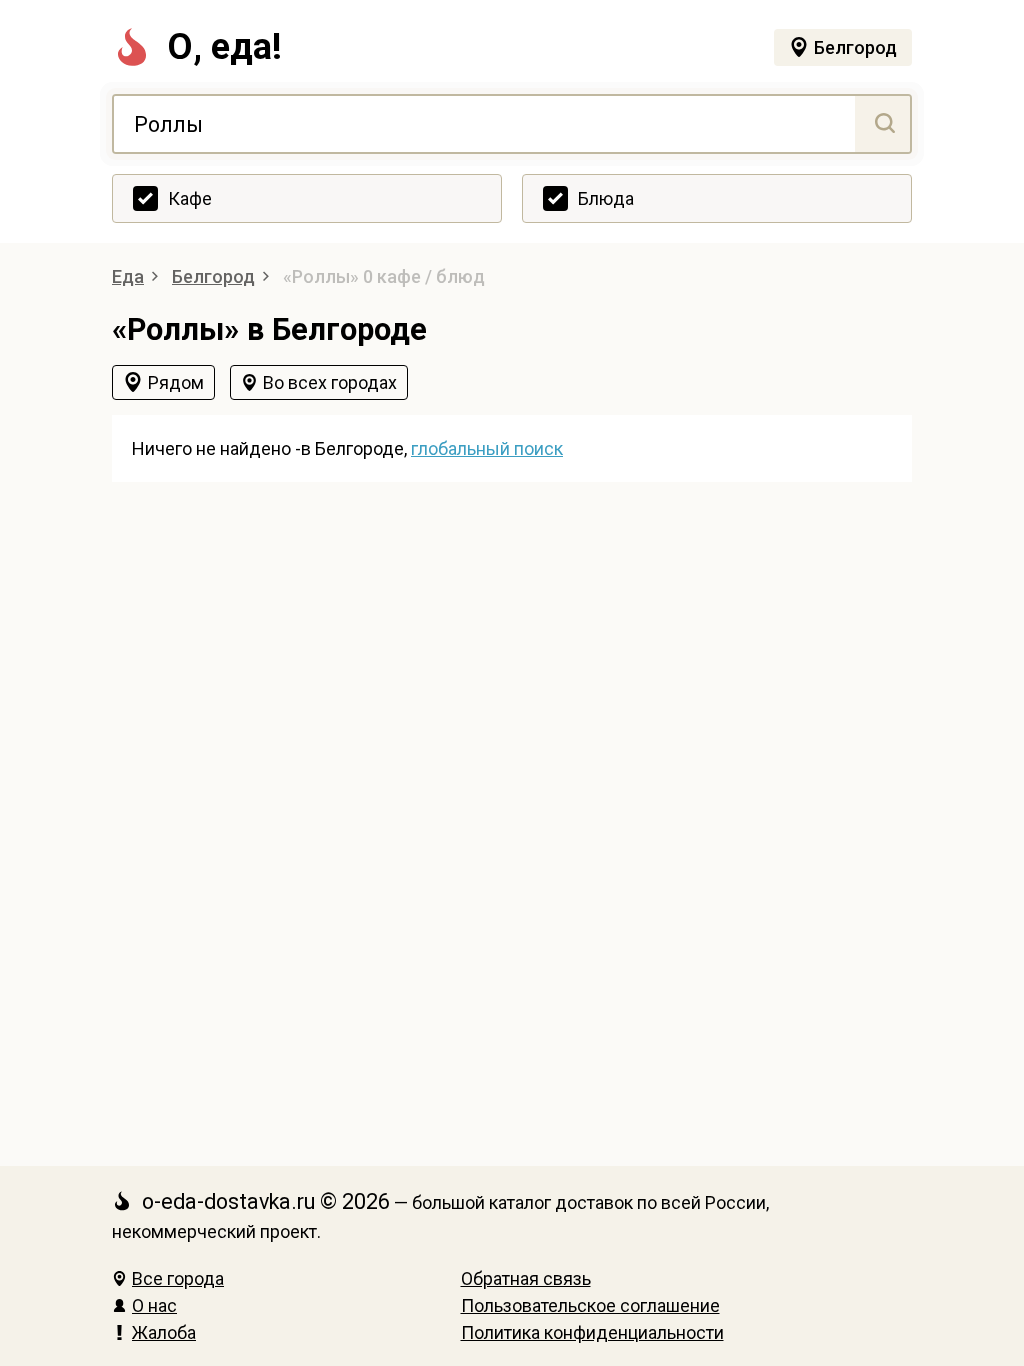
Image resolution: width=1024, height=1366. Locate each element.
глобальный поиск (487, 448)
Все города (178, 1278)
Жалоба (164, 1332)
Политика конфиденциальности (592, 1332)
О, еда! (224, 47)
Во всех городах (330, 382)
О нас (154, 1305)
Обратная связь (526, 1278)
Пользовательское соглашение (590, 1305)
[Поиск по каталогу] (882, 124)
